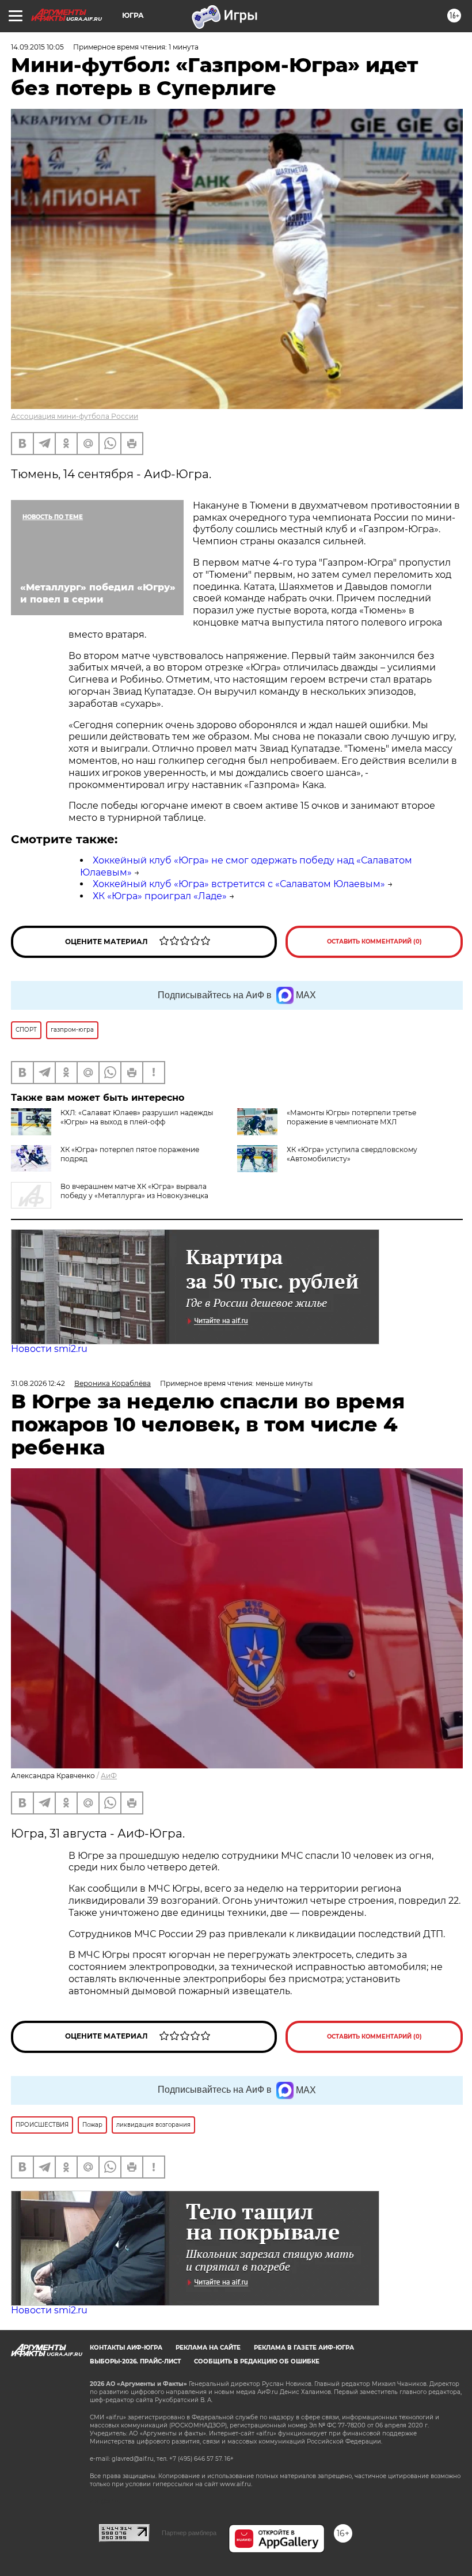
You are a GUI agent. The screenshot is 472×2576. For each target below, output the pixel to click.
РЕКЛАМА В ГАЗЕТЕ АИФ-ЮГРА (304, 2348)
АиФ (109, 1776)
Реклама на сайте (208, 2348)
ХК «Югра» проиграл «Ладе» (160, 896)
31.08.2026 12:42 (38, 1383)
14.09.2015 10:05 (37, 47)
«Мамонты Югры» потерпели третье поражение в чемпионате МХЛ (351, 1117)
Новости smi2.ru (49, 1349)
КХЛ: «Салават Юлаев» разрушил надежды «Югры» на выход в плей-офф (137, 1117)
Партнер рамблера (189, 2533)
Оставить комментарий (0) (374, 942)
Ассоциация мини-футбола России (75, 416)
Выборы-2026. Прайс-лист (135, 2361)
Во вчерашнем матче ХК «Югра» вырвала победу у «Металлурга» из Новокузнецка (134, 1191)
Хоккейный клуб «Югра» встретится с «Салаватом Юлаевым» (239, 884)
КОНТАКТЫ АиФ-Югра (126, 2348)
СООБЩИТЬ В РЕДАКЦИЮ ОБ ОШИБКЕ (257, 2361)
